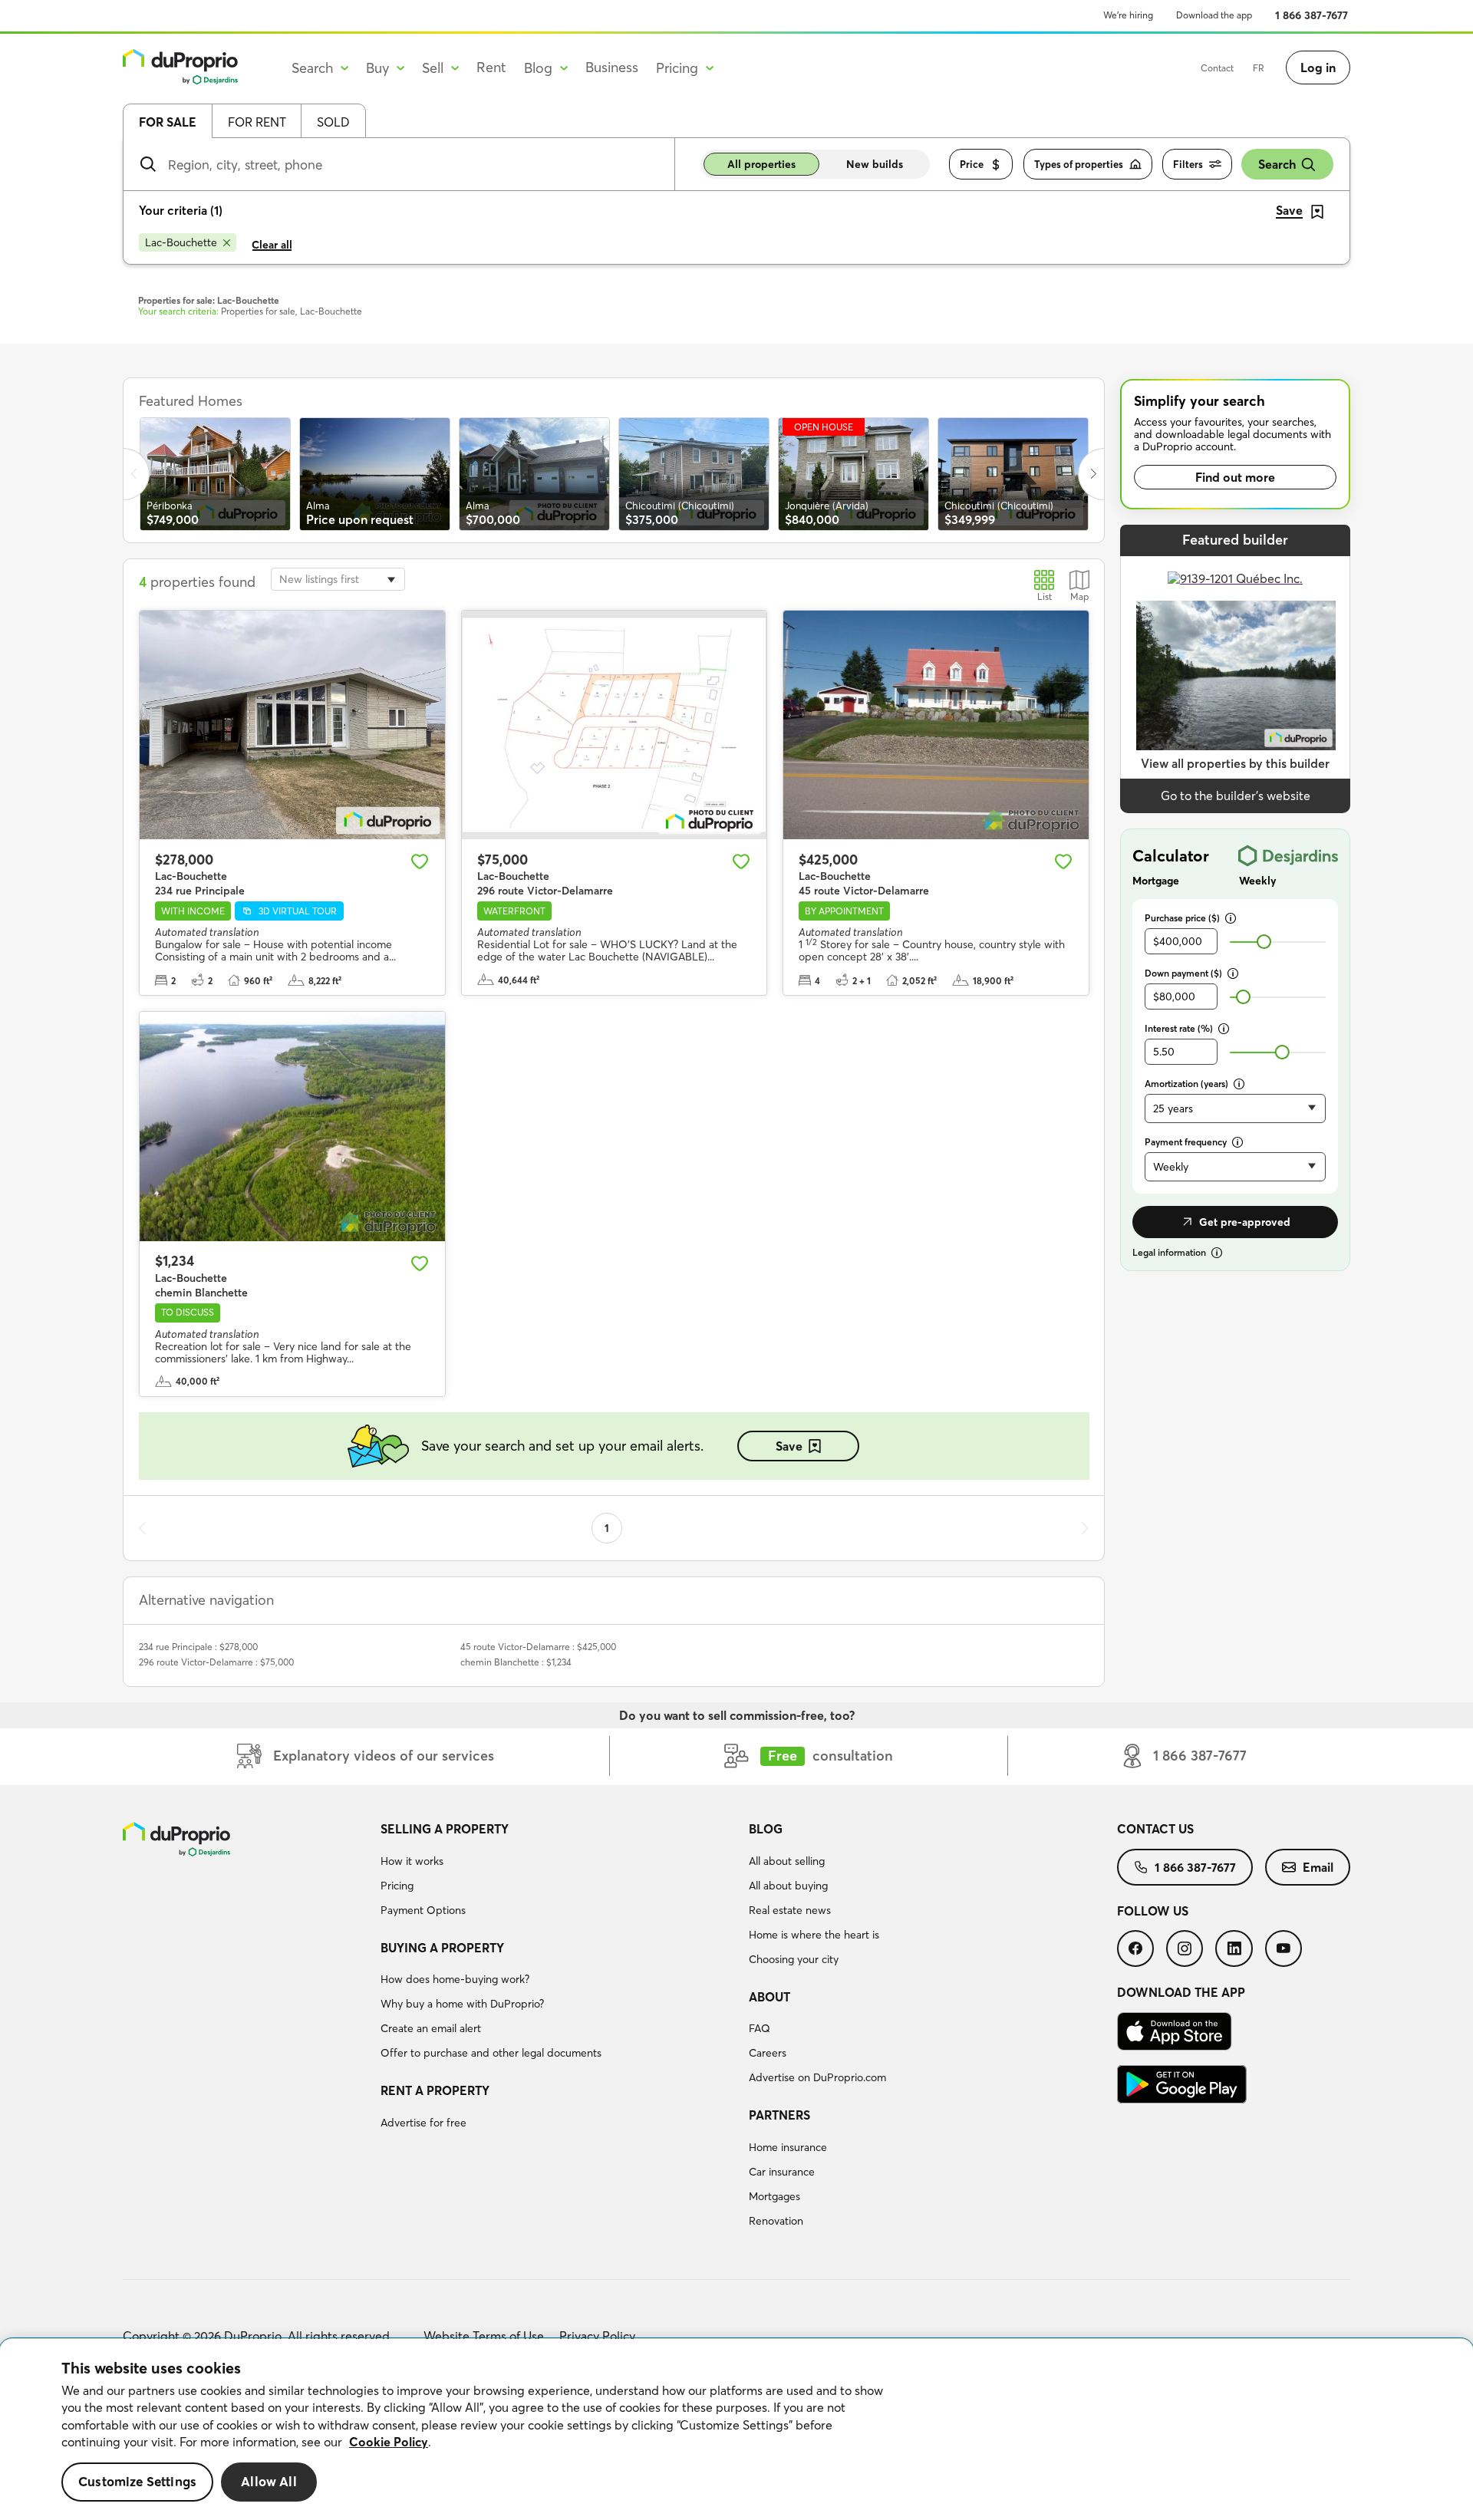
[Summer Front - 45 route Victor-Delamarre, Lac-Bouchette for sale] (936, 725)
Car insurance (782, 2172)
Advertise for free (423, 2123)
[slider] (1264, 942)
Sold (333, 122)
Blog (766, 1829)
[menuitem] (559, 1872)
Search (1277, 164)
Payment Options (423, 1910)
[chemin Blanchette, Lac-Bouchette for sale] (292, 1126)
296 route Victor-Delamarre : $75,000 (216, 1662)
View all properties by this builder (1235, 763)
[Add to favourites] (420, 861)
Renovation (776, 2221)
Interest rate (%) (1179, 1028)
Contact (1217, 68)
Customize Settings (137, 2482)
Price (972, 164)
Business (612, 67)
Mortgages (774, 2196)
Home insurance (788, 2147)
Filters (1188, 164)
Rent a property (435, 2090)
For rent (257, 122)
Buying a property (442, 1948)
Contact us (1155, 1829)
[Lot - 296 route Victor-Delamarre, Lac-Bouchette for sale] (615, 725)
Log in (1318, 68)
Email (1318, 1867)
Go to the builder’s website (1236, 796)
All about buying (788, 1886)
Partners (779, 2115)
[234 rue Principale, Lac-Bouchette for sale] (292, 725)
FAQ (760, 2028)
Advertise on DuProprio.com (817, 2077)
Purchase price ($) (1182, 918)
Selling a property (445, 1829)
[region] (736, 2429)
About (769, 1997)
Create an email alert (431, 2028)
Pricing (397, 1886)
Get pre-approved (1245, 1222)
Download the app (1214, 15)
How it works (412, 1861)
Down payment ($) (1183, 973)
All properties (761, 164)
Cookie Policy (389, 2442)
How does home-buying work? (455, 1979)
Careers (768, 2053)
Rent (491, 67)
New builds (875, 164)
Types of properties (1079, 164)
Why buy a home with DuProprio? (462, 2004)
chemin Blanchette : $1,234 (516, 1662)
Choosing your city (794, 1959)
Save (789, 1446)
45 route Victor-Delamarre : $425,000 (538, 1647)
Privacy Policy (597, 2336)
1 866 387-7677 (1312, 15)
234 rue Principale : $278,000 (198, 1647)
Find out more (1235, 477)
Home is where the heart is (814, 1935)
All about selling (787, 1861)
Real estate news (790, 1910)
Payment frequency (1186, 1142)
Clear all (272, 245)
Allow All (269, 2482)
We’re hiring (1128, 15)
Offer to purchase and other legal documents (491, 2053)
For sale (168, 122)
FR (1259, 68)
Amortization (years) (1186, 1084)
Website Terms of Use (484, 2336)
